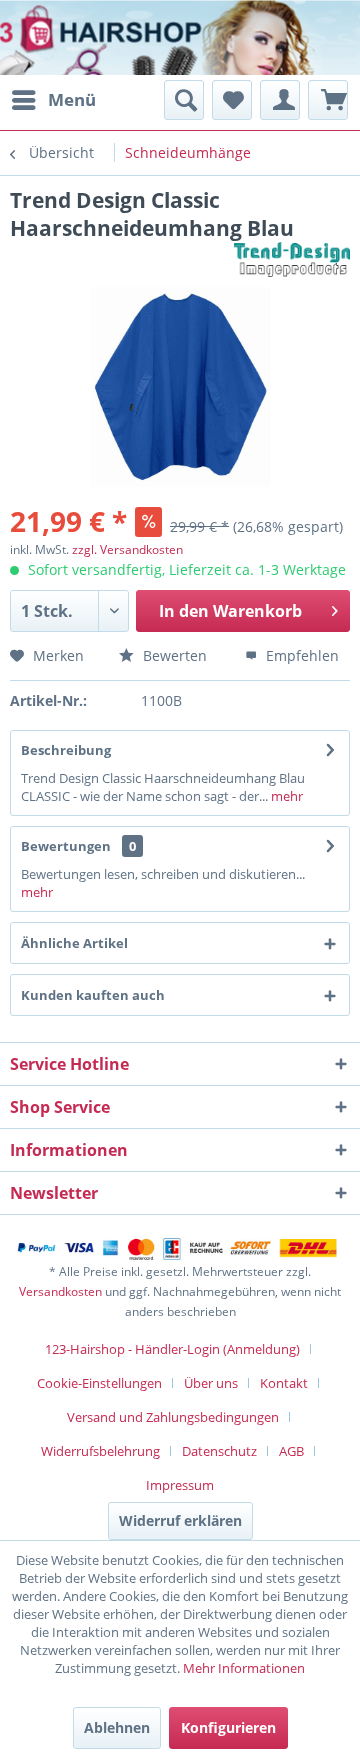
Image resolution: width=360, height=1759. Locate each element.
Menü (72, 99)
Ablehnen (117, 1727)
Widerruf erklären (180, 1520)
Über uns (211, 1383)
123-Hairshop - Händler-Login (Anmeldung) (172, 1349)
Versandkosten (60, 1291)
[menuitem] (53, 100)
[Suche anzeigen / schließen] (184, 100)
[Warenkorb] (328, 100)
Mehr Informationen (244, 1668)
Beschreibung (66, 750)
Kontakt (284, 1383)
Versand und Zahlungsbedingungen (173, 1417)
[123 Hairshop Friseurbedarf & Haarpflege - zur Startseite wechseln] (77, 40)
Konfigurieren (228, 1727)
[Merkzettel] (232, 100)
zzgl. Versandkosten (127, 549)
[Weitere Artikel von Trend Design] (292, 259)
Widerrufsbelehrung (100, 1451)
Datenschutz (219, 1451)
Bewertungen (66, 846)
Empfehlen (300, 655)
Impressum (180, 1485)
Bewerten (173, 655)
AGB (291, 1451)
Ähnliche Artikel (74, 943)
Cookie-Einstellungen (99, 1383)
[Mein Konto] (280, 100)
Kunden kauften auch (93, 995)
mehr (285, 796)
